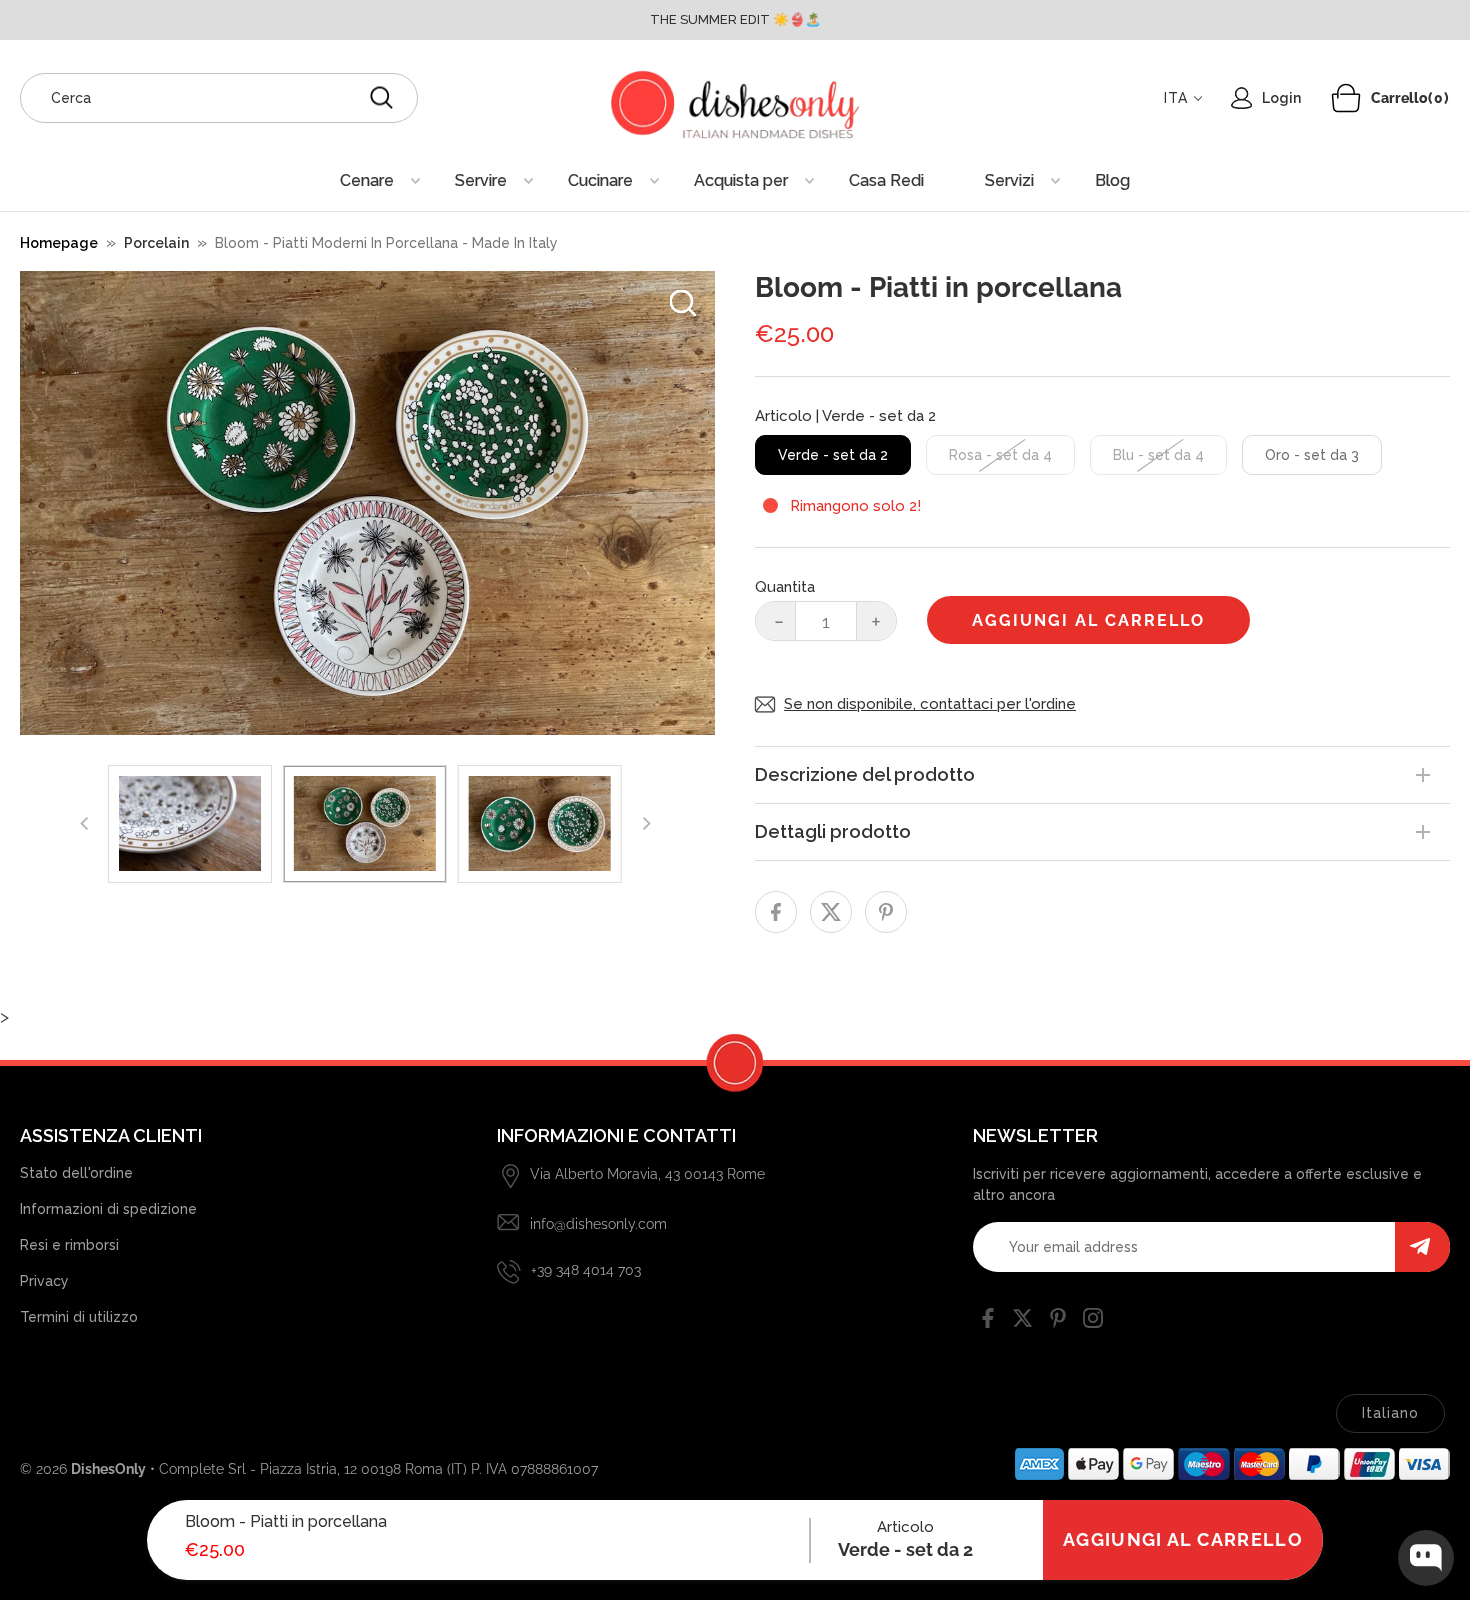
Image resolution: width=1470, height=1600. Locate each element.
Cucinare (600, 180)
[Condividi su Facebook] (776, 912)
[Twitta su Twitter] (831, 912)
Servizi (1009, 180)
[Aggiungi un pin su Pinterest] (886, 912)
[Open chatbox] (1426, 1558)
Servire (481, 180)
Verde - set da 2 (833, 455)
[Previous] (86, 824)
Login (1281, 98)
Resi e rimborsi (69, 1245)
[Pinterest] (1058, 1322)
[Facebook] (988, 1322)
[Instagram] (1093, 1322)
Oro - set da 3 (1312, 455)
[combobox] (219, 98)
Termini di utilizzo (79, 1317)
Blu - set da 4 (1158, 455)
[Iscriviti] (1422, 1247)
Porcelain (156, 243)
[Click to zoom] (683, 303)
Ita (1176, 98)
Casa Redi (886, 180)
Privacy (44, 1281)
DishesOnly (108, 1469)
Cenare (367, 180)
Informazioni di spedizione (108, 1209)
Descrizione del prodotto (865, 774)
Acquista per (741, 180)
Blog (1112, 180)
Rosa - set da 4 (1000, 455)
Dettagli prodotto (833, 831)
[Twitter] (1023, 1322)
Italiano (1390, 1413)
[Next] (646, 824)
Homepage (59, 243)
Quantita (785, 587)
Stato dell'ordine (76, 1173)
